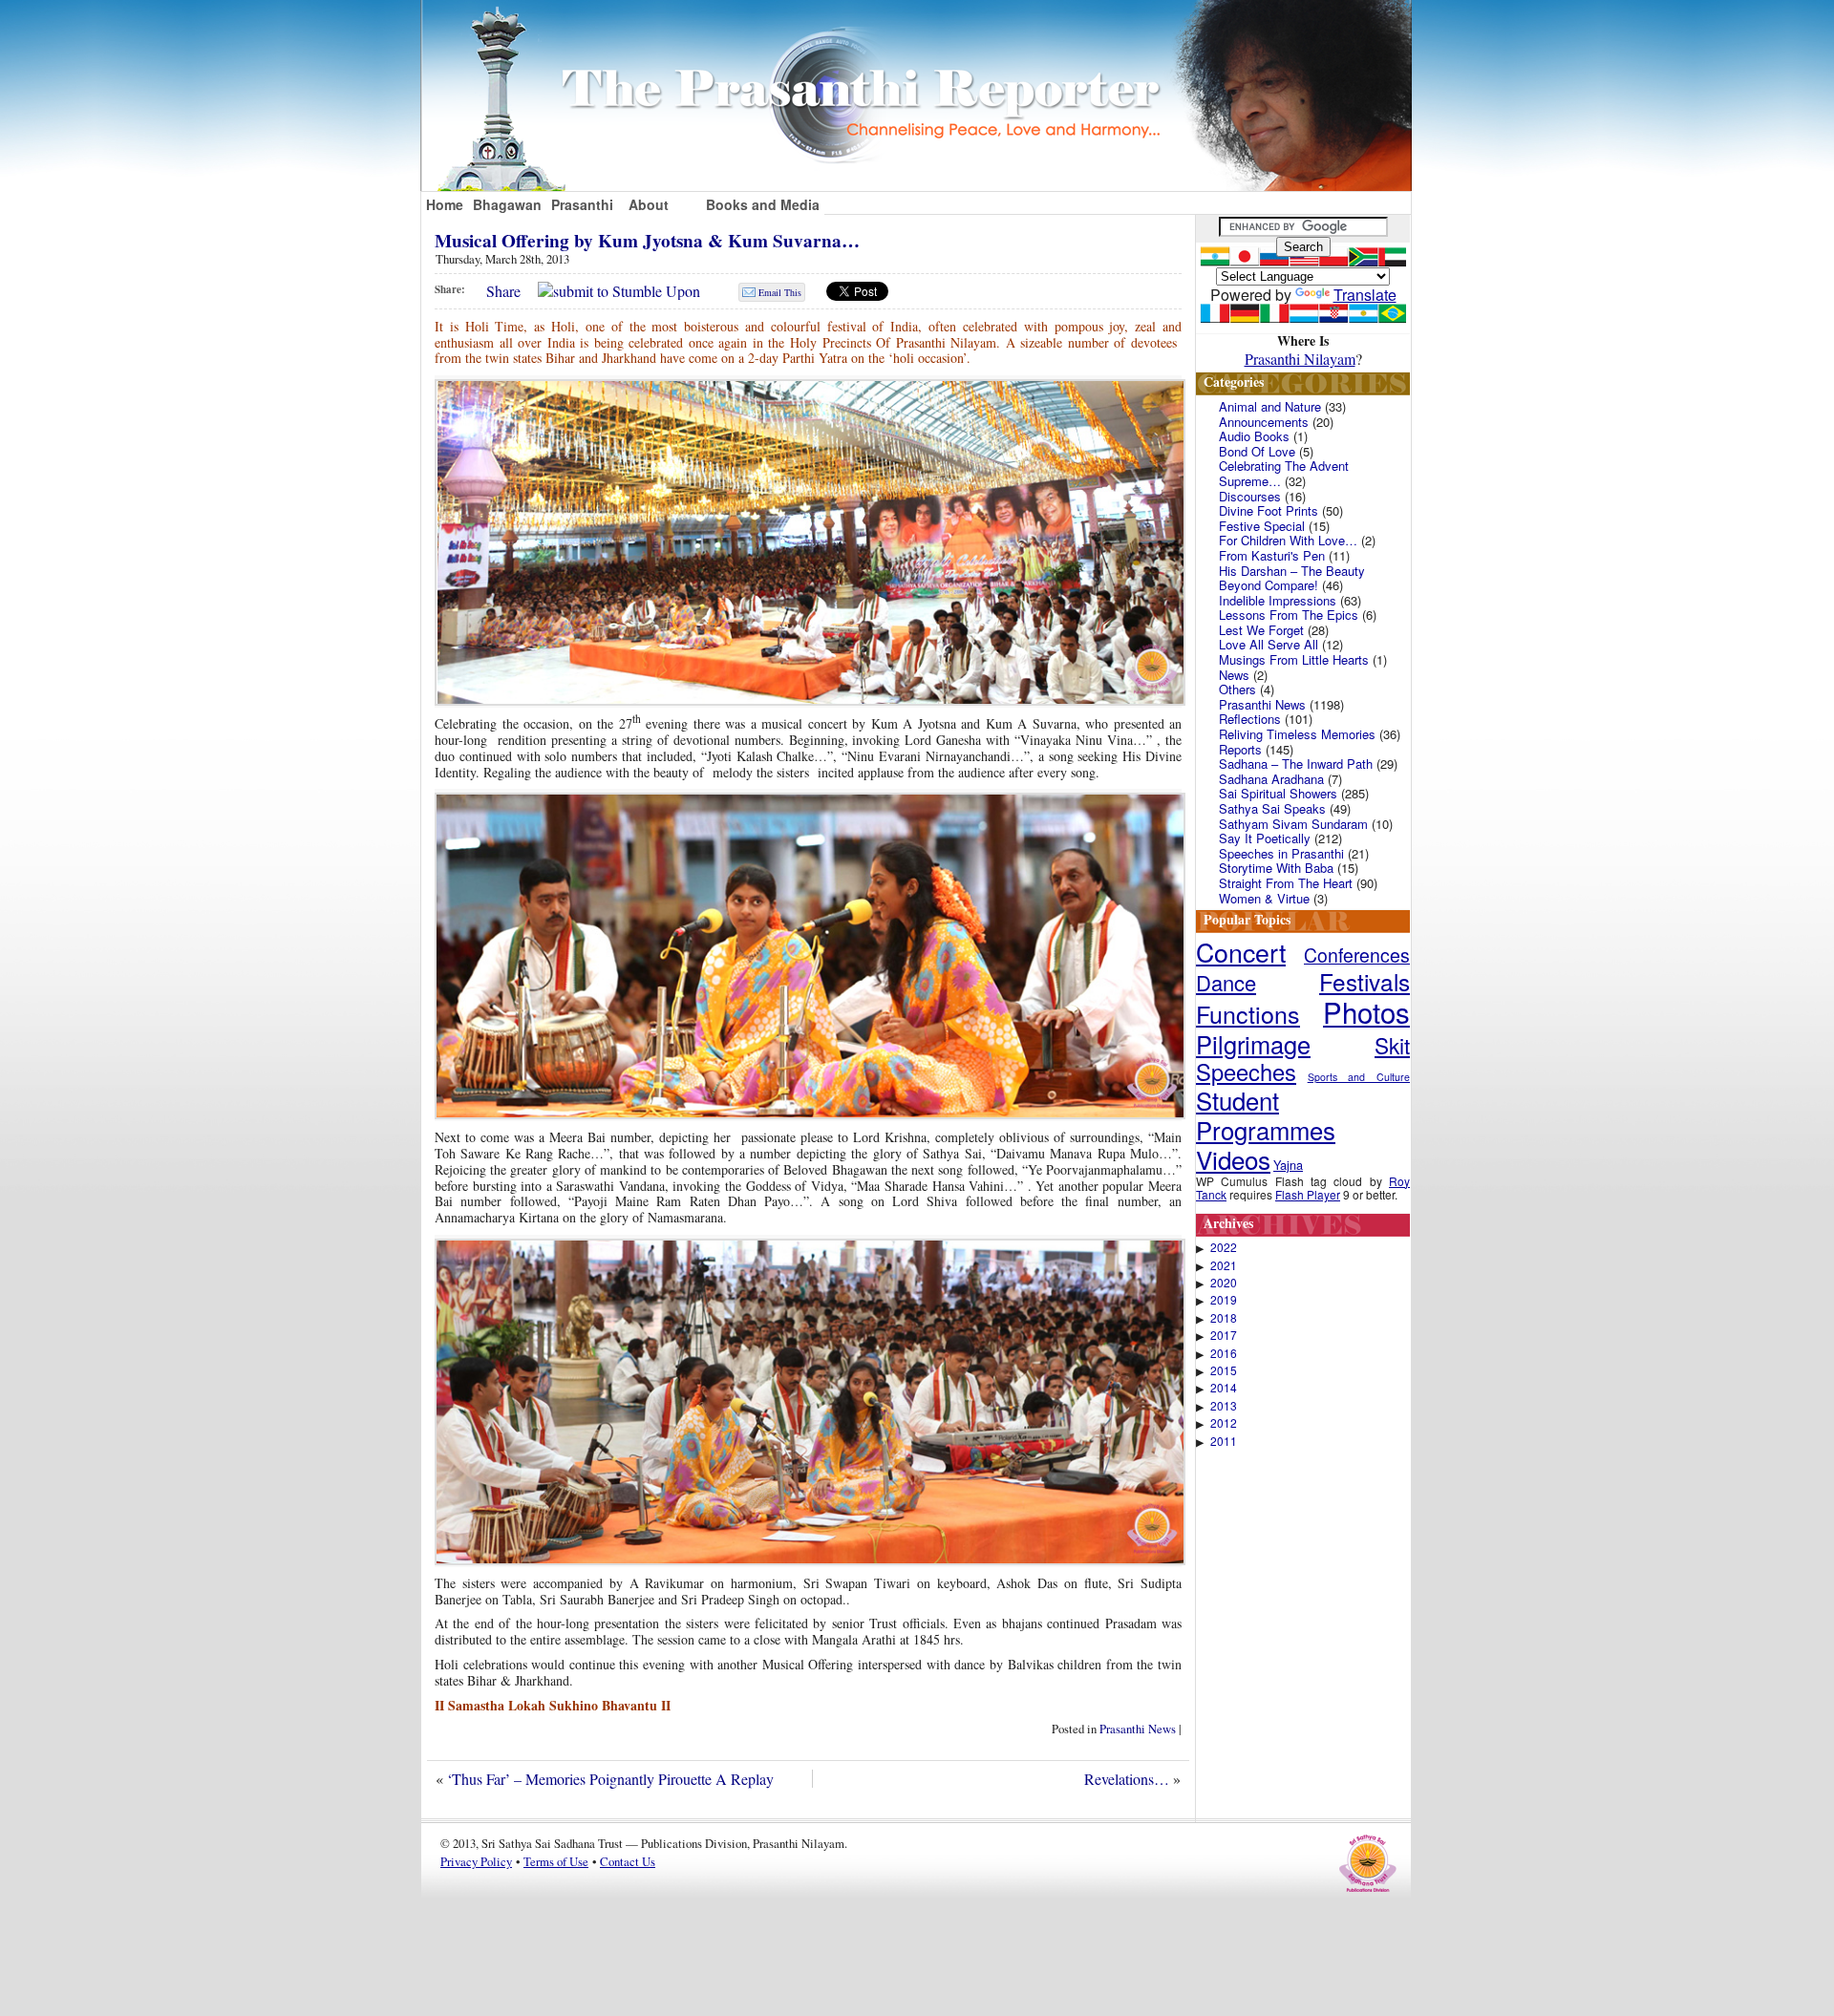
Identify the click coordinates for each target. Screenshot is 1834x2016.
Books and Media (763, 204)
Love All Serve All (1269, 644)
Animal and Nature (1270, 406)
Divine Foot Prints (1269, 510)
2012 (1224, 1423)
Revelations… (1127, 1779)
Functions (1248, 1013)
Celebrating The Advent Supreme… (1284, 473)
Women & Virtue (1264, 898)
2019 (1224, 1300)
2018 (1224, 1318)
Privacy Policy (476, 1861)
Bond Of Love (1257, 451)
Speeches (1246, 1072)
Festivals (1365, 981)
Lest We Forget (1261, 630)
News (1234, 675)
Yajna (1288, 1165)
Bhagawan (507, 204)
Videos (1233, 1159)
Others (1237, 689)
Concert (1241, 952)
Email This (780, 292)
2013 (1224, 1406)
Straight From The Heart (1286, 883)
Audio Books (1254, 436)
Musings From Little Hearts (1294, 659)
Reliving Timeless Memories (1297, 734)
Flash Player (1308, 1194)
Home (445, 204)
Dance (1226, 982)
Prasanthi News (1138, 1729)
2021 (1224, 1265)
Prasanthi (582, 204)
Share (503, 291)
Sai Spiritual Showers (1278, 793)
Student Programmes (1266, 1114)
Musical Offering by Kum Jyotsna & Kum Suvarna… (647, 241)
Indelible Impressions (1278, 600)
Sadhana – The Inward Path (1296, 764)
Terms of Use (556, 1861)
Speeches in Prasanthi (1281, 853)
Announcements (1264, 422)
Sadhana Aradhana (1271, 779)
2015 (1224, 1370)
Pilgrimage (1253, 1044)
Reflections (1250, 719)
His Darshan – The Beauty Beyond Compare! (1292, 578)
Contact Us (628, 1861)
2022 (1224, 1247)
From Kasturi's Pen (1272, 555)
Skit (1392, 1045)
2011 (1224, 1441)
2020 (1224, 1283)
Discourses (1250, 496)
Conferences (1357, 955)
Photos (1366, 1011)
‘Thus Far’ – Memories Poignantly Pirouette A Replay (610, 1779)
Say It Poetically (1265, 838)
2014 (1224, 1388)
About (649, 204)
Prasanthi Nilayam (1300, 359)
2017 (1224, 1335)
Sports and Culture (1359, 1077)
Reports (1240, 749)
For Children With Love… (1288, 540)
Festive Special (1262, 526)
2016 (1224, 1353)
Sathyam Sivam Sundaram (1293, 824)
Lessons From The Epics (1289, 615)
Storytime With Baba (1276, 868)
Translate (1365, 295)
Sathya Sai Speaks (1272, 808)
